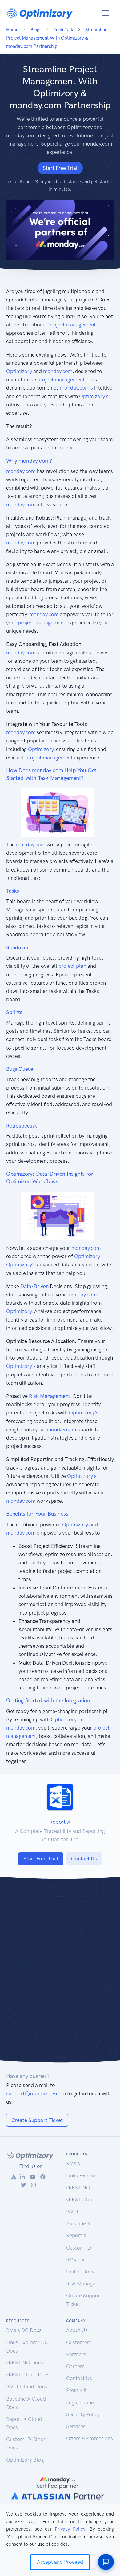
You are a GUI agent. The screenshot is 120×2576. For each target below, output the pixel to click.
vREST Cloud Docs (28, 2375)
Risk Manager (82, 2284)
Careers (75, 2366)
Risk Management (50, 1396)
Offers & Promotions (90, 2438)
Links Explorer (83, 2176)
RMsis (73, 2163)
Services (76, 2426)
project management (72, 325)
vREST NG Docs (25, 2363)
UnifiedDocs (80, 2272)
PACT (72, 2212)
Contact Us (84, 1859)
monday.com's (76, 388)
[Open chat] (106, 2562)
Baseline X (78, 2223)
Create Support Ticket (37, 2120)
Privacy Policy (70, 2529)
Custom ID (79, 2248)
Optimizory (19, 371)
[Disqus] (60, 1974)
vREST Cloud (81, 2200)
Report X (76, 2235)
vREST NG (78, 2188)
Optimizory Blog (25, 2460)
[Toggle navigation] (106, 13)
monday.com (58, 371)
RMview (75, 2260)
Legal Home (80, 2402)
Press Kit (76, 2390)
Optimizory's (94, 396)
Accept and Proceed (60, 2562)
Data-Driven (34, 1286)
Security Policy (83, 2414)
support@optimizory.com (36, 2093)
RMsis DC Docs (24, 2330)
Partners (76, 2354)
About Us (77, 2330)
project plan (72, 966)
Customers (79, 2342)
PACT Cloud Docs (27, 2387)
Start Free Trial (60, 168)
